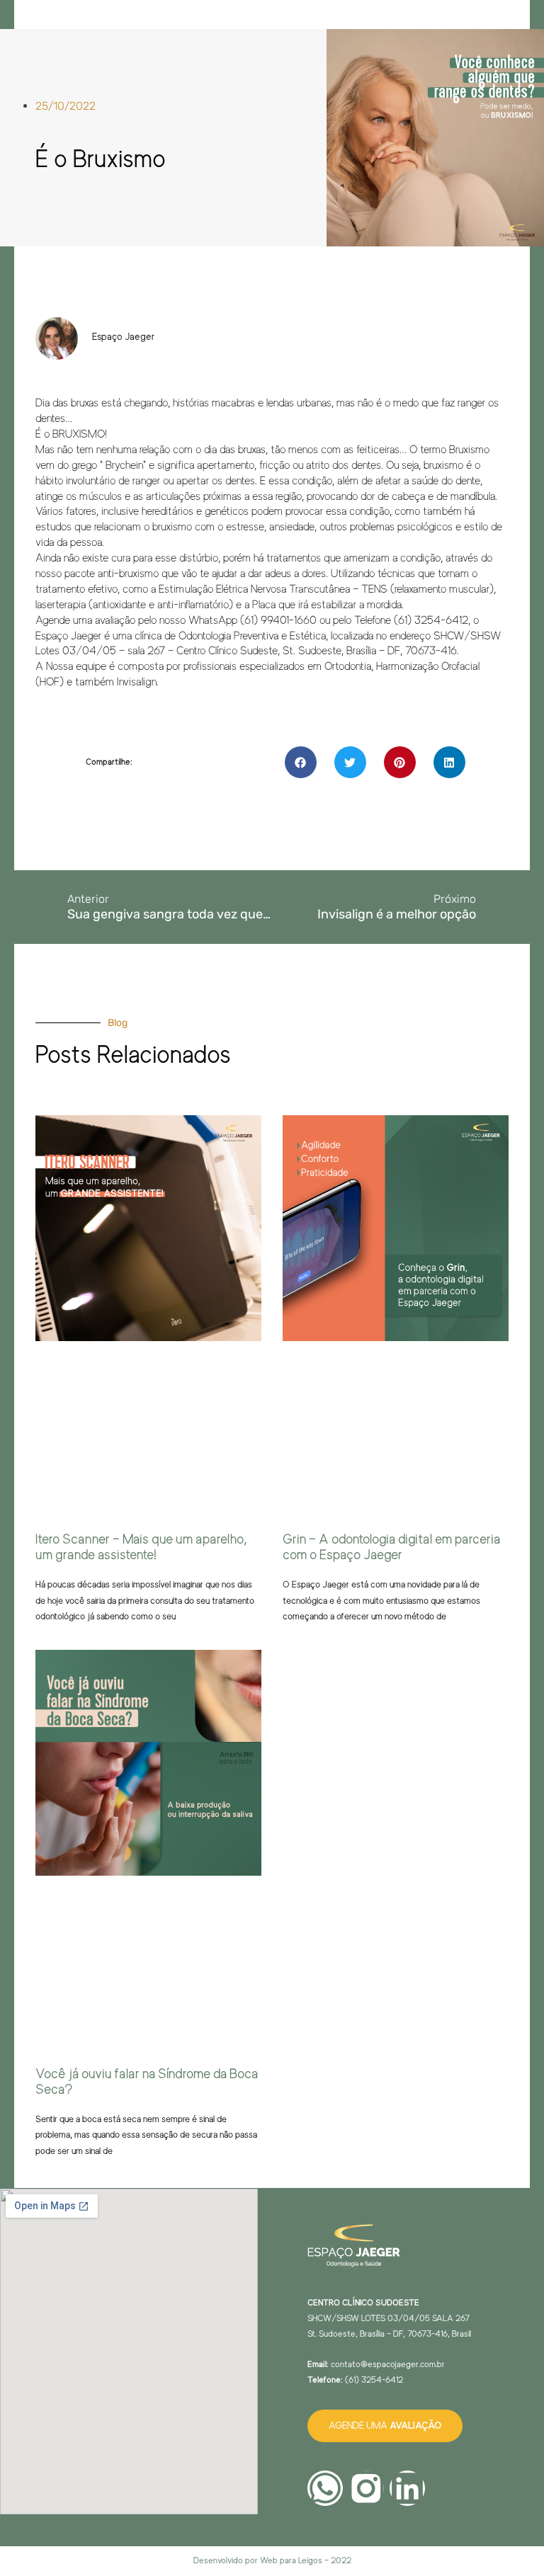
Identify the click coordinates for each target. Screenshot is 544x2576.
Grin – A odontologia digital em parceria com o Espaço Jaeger (391, 1547)
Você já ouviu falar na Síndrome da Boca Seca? (147, 2082)
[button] (301, 762)
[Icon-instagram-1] (366, 2488)
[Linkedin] (407, 2488)
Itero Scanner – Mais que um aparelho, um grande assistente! (141, 1547)
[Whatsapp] (325, 2488)
